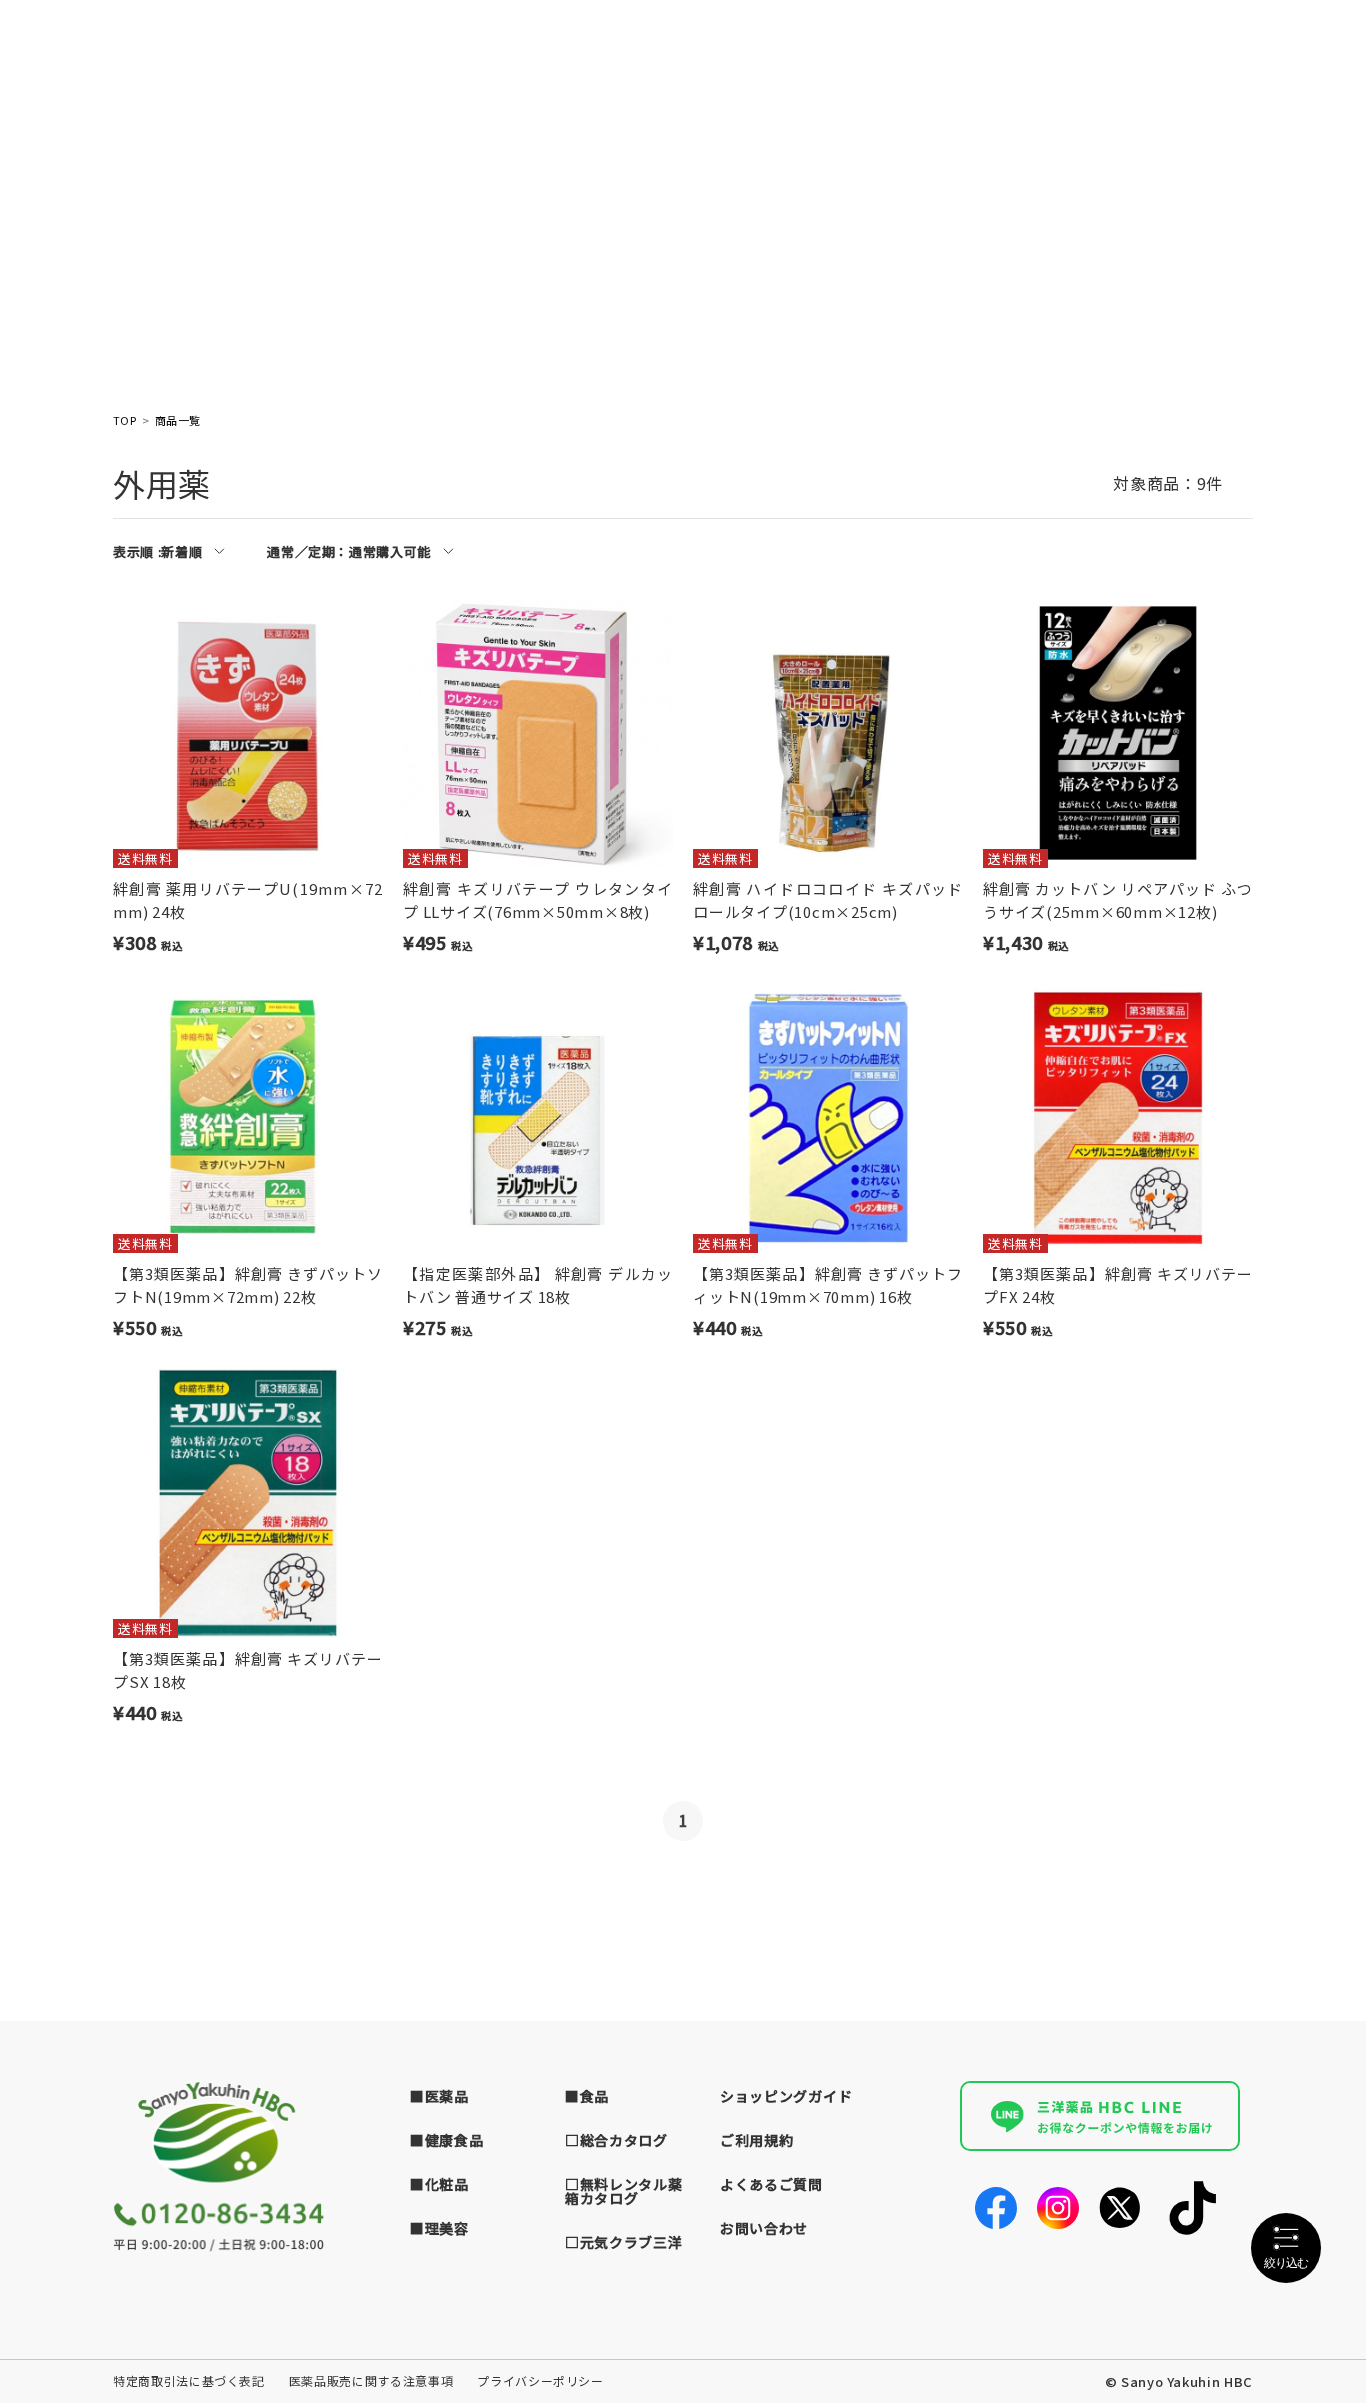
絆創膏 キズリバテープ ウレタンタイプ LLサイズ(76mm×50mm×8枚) (538, 900)
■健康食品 (447, 2140)
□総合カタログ (616, 2140)
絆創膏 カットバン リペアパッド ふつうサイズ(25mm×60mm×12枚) (1118, 900)
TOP (124, 420)
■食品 (587, 2096)
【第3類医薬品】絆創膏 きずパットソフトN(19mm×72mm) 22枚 (248, 1285)
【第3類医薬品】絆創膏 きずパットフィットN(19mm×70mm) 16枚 (828, 1285)
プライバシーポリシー (540, 2380)
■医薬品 (439, 2096)
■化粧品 (439, 2184)
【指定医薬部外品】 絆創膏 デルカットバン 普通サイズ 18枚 (538, 1285)
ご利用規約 (757, 2140)
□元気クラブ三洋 (624, 2242)
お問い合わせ (764, 2228)
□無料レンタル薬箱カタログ (624, 2191)
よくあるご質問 (771, 2184)
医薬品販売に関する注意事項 (371, 2380)
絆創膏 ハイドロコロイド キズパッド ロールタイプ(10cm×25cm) (828, 900)
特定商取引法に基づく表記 (189, 2380)
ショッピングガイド (786, 2096)
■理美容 (439, 2228)
